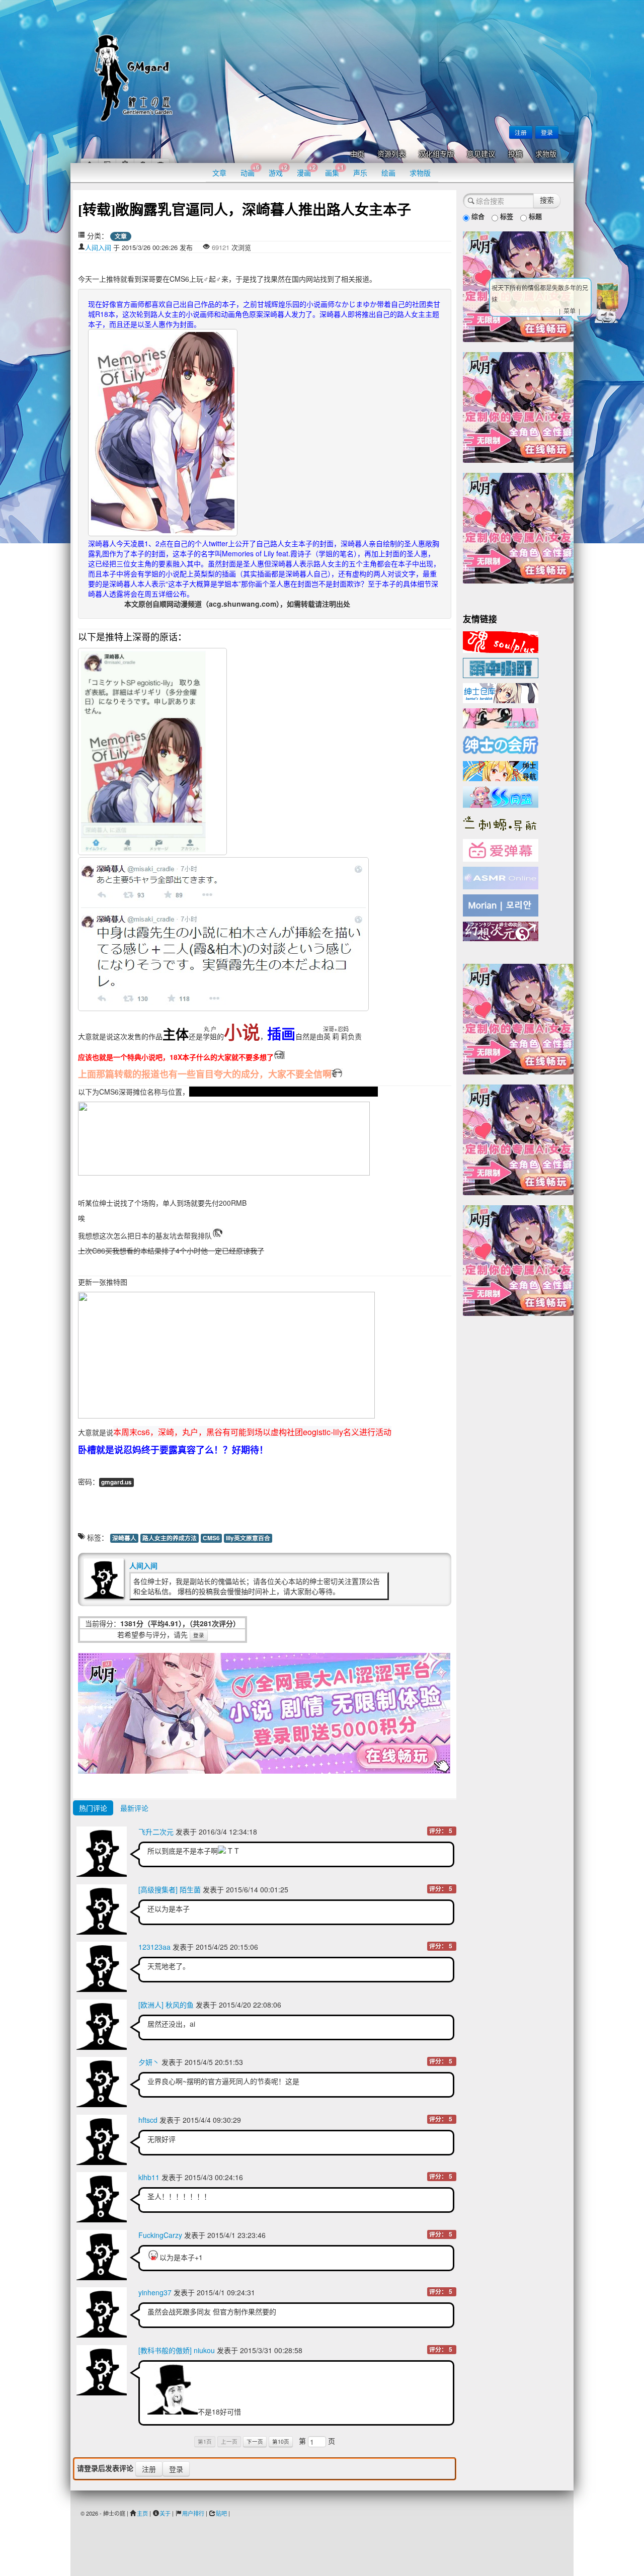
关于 (165, 2513)
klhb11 (149, 2177)
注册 (521, 132)
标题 (534, 216)
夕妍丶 (149, 2062)
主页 (357, 154)
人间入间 (98, 247)
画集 (335, 170)
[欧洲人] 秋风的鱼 (166, 2005)
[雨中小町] (501, 667)
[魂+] (501, 641)
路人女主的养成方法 (170, 1538)
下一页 (255, 2441)
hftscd (148, 2120)
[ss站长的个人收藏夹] (501, 770)
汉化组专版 (436, 154)
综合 (477, 216)
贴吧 (221, 2513)
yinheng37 (155, 2292)
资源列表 (391, 154)
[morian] (501, 904)
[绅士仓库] (501, 692)
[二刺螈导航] (501, 822)
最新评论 (134, 1808)
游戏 (278, 170)
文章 (219, 173)
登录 (547, 132)
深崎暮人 (124, 1538)
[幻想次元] (501, 930)
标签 (506, 216)
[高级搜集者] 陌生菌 (170, 1889)
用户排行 (193, 2513)
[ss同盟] (501, 796)
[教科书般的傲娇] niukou (177, 2350)
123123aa (154, 1947)
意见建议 (481, 154)
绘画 (388, 173)
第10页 (281, 2441)
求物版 (546, 154)
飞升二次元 (156, 1832)
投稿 (515, 154)
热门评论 (93, 1808)
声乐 (360, 173)
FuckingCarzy (160, 2235)
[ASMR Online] (501, 877)
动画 (250, 170)
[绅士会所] (501, 743)
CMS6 (211, 1538)
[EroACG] (501, 717)
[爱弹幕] (501, 850)
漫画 (306, 170)
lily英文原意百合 (248, 1538)
